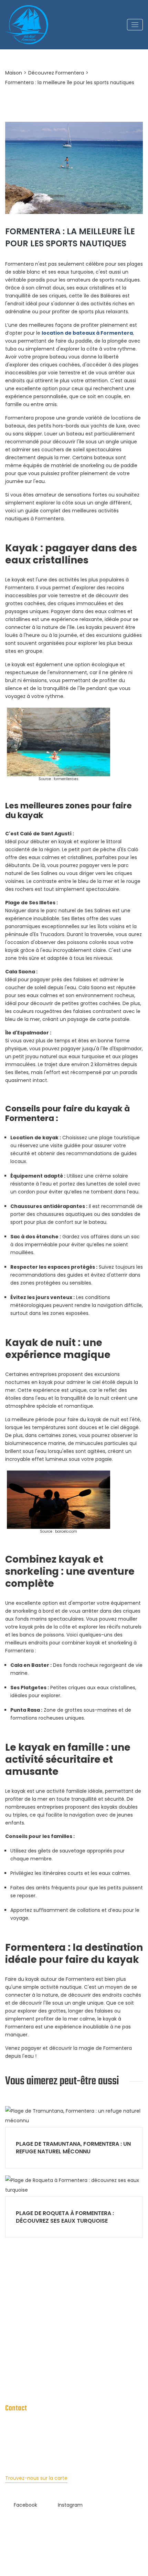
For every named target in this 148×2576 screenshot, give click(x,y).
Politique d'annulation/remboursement (52, 2386)
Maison (14, 73)
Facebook (25, 2505)
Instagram (70, 2505)
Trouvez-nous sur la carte (36, 2478)
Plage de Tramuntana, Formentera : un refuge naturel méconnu (73, 2148)
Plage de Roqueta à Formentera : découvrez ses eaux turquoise (65, 2217)
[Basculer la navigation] (135, 25)
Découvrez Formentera (56, 73)
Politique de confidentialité (37, 2372)
